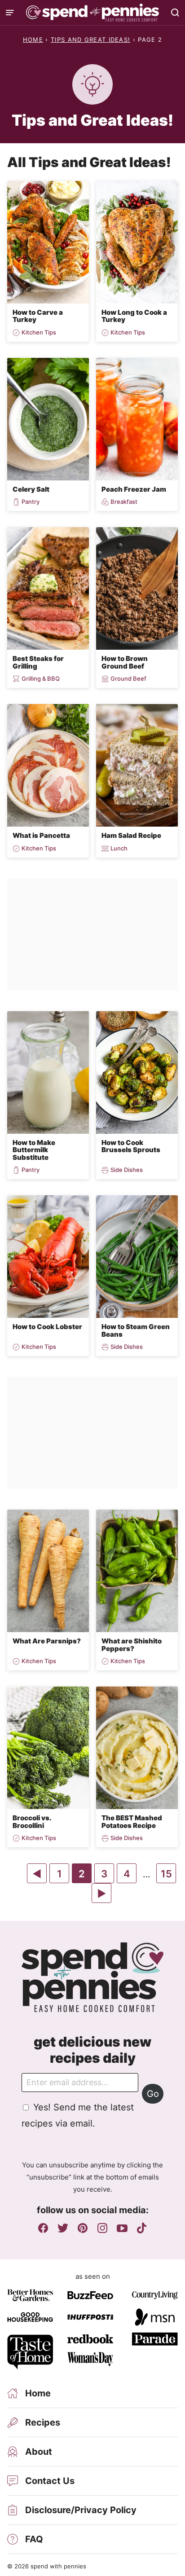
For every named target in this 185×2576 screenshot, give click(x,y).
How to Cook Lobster (47, 1327)
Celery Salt (31, 489)
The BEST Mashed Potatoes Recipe (132, 1822)
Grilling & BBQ (41, 679)
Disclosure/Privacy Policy (81, 2510)
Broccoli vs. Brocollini (32, 1822)
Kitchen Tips (39, 332)
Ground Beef (128, 679)
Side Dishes (127, 1170)
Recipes (43, 2422)
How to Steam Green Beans (136, 1330)
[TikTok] (142, 2228)
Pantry (31, 502)
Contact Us (50, 2481)
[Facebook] (43, 2228)
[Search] (175, 13)
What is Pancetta (41, 835)
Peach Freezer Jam (134, 489)
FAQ (34, 2539)
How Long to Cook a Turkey (134, 316)
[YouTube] (122, 2228)
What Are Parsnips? (47, 1641)
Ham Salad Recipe (131, 835)
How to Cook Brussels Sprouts (131, 1146)
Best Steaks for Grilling (38, 662)
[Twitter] (63, 2228)
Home (33, 40)
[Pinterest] (83, 2228)
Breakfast (124, 502)
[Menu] (10, 13)
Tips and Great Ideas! (90, 40)
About (39, 2452)
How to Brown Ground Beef (125, 662)
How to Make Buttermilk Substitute (34, 1150)
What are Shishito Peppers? (132, 1645)
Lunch (119, 848)
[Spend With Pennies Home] (92, 13)
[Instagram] (102, 2228)
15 (168, 1875)
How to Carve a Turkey (38, 316)
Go (153, 2094)
